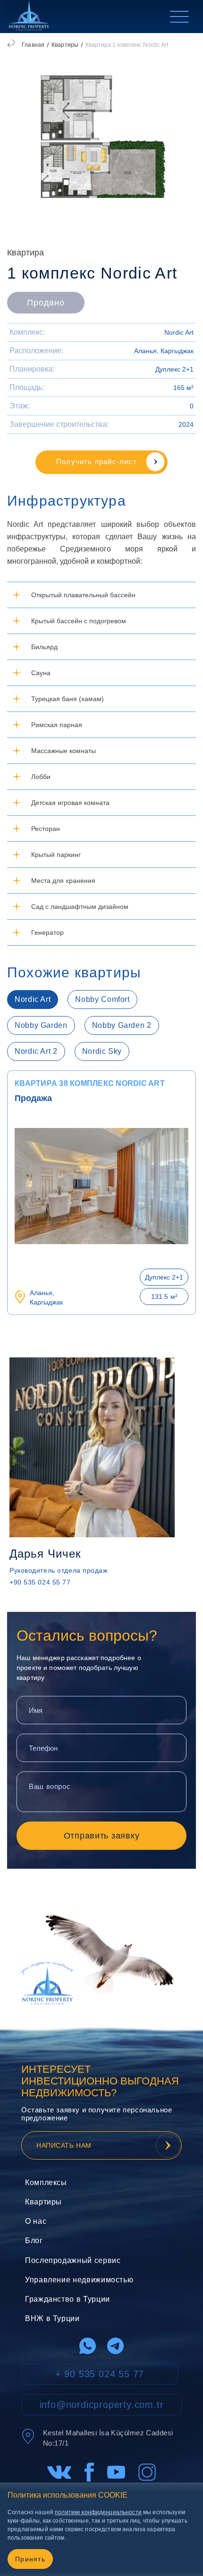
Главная (33, 45)
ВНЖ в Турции (52, 2318)
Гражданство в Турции (68, 2299)
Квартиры (65, 45)
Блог (34, 2241)
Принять (30, 2559)
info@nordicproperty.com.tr (102, 2405)
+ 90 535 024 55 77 (100, 2374)
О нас (36, 2221)
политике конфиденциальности (98, 2512)
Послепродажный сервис (73, 2260)
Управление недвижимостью (79, 2280)
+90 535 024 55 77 (40, 1582)
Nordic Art (179, 332)
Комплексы (46, 2182)
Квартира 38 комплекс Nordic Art (90, 1083)
